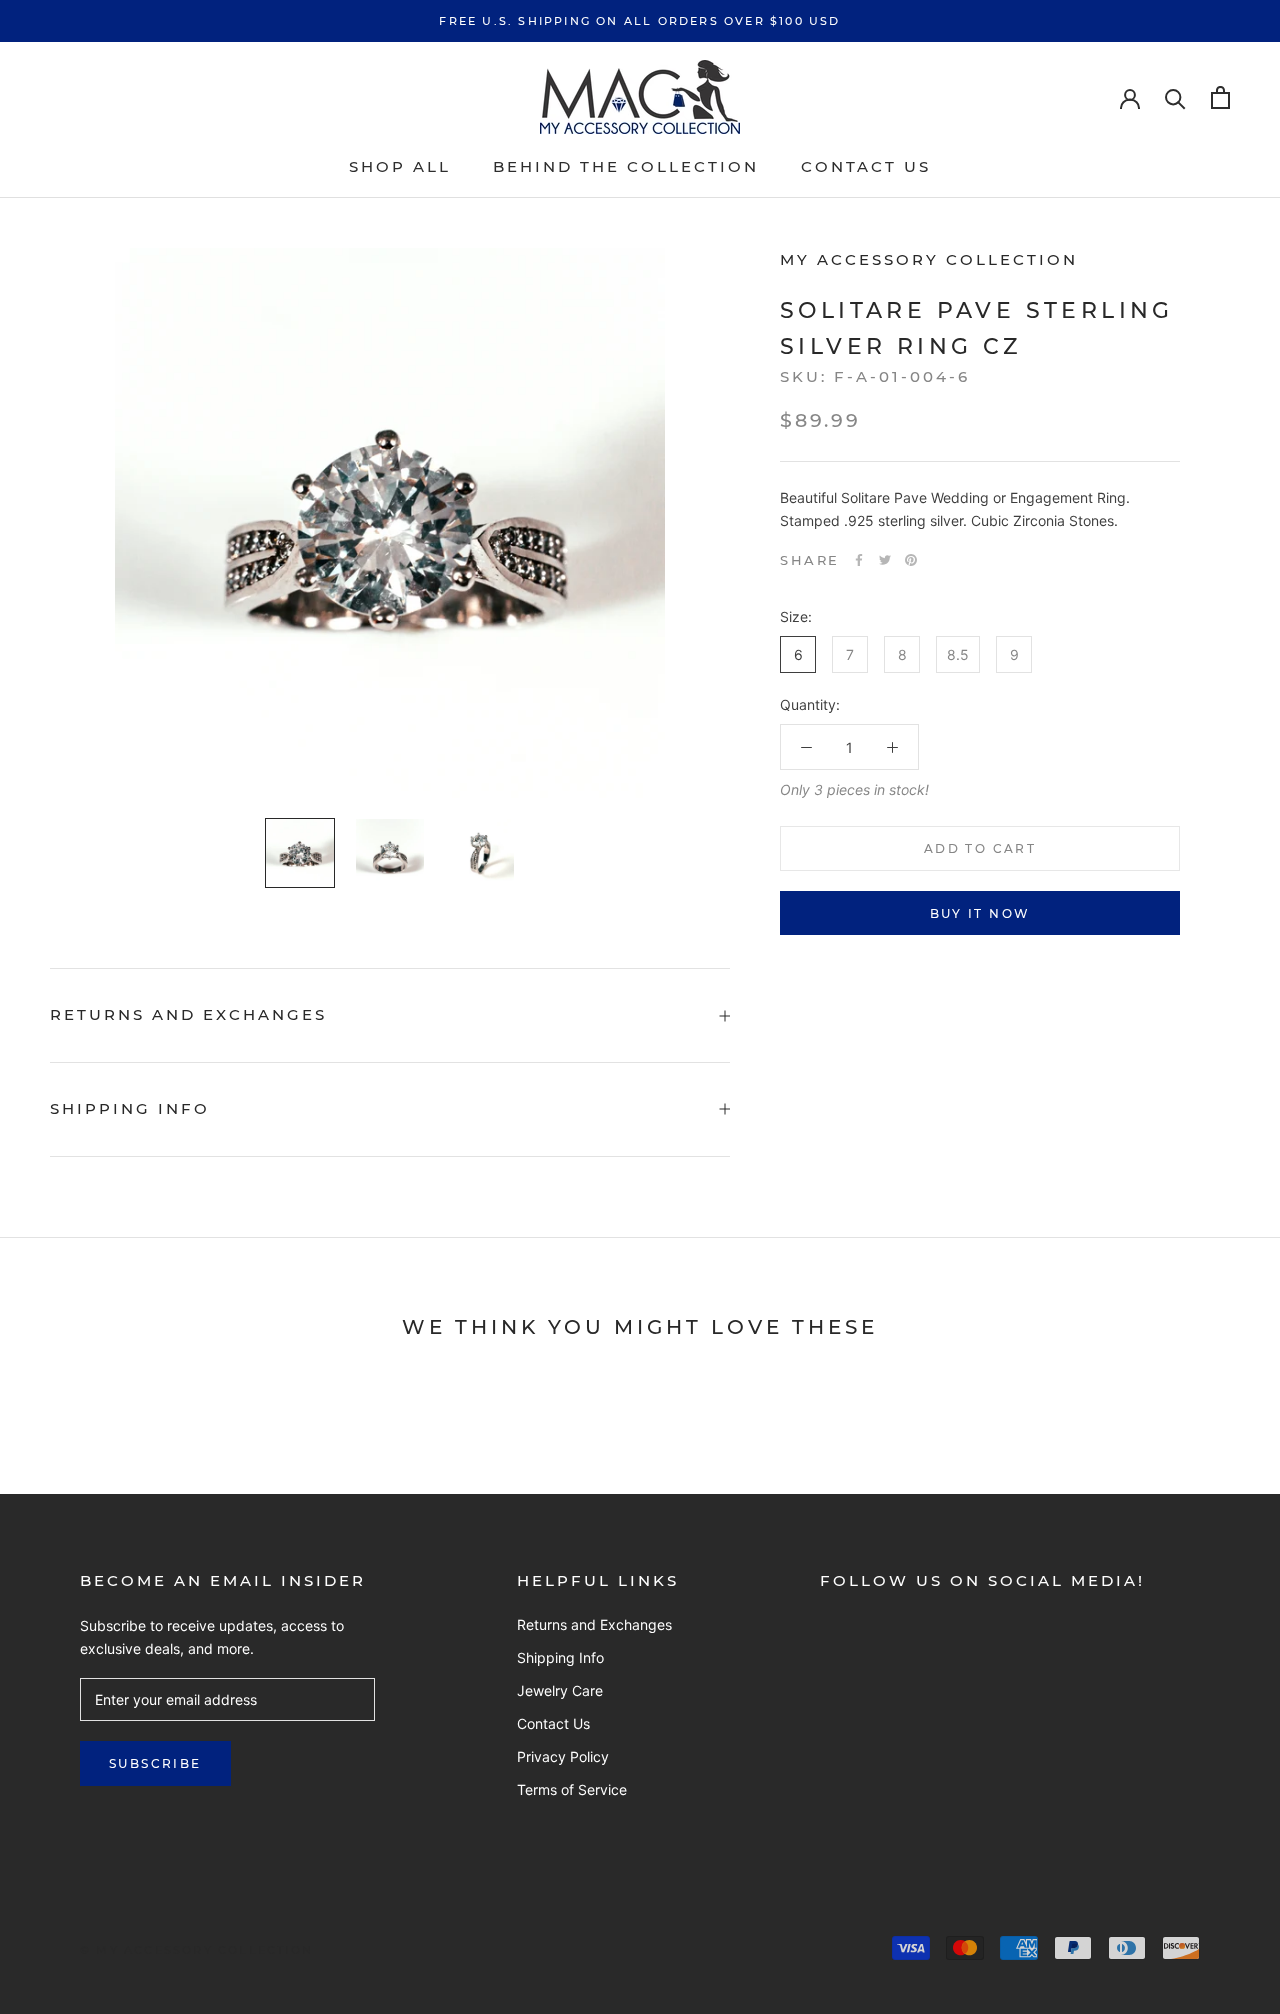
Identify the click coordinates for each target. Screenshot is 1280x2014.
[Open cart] (1220, 97)
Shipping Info (130, 1108)
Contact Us (553, 1723)
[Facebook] (859, 560)
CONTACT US (866, 166)
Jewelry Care (560, 1690)
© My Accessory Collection (196, 1950)
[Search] (1175, 97)
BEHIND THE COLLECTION (626, 166)
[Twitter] (885, 560)
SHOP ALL (400, 166)
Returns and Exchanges (188, 1014)
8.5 (958, 654)
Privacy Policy (563, 1756)
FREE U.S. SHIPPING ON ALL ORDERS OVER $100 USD (639, 21)
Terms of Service (572, 1789)
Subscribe (155, 1763)
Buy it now (980, 913)
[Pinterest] (911, 560)
